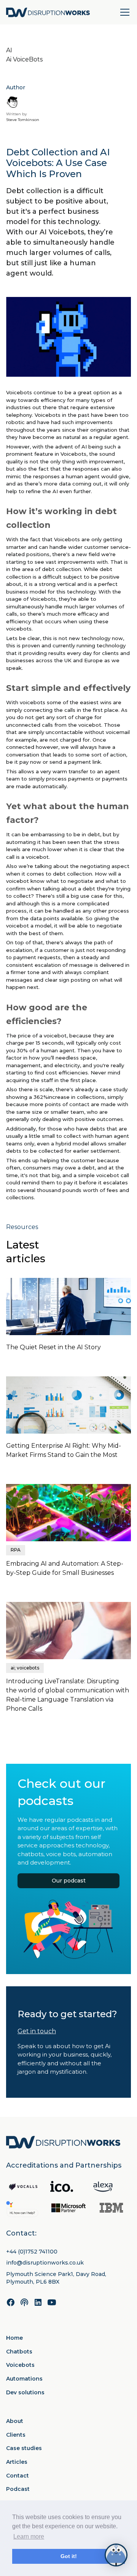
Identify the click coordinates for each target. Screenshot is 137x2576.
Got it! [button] (69, 2556)
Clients (16, 2435)
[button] (123, 12)
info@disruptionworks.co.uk (45, 2263)
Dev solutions (25, 2392)
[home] (48, 12)
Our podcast (69, 1881)
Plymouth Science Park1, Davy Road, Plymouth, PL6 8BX (56, 2278)
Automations (24, 2379)
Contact (18, 2476)
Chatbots (19, 2352)
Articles (17, 2462)
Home (14, 2338)
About (15, 2421)
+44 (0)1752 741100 (32, 2252)
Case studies (24, 2448)
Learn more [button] (29, 2536)
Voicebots (20, 2365)
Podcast (18, 2489)
